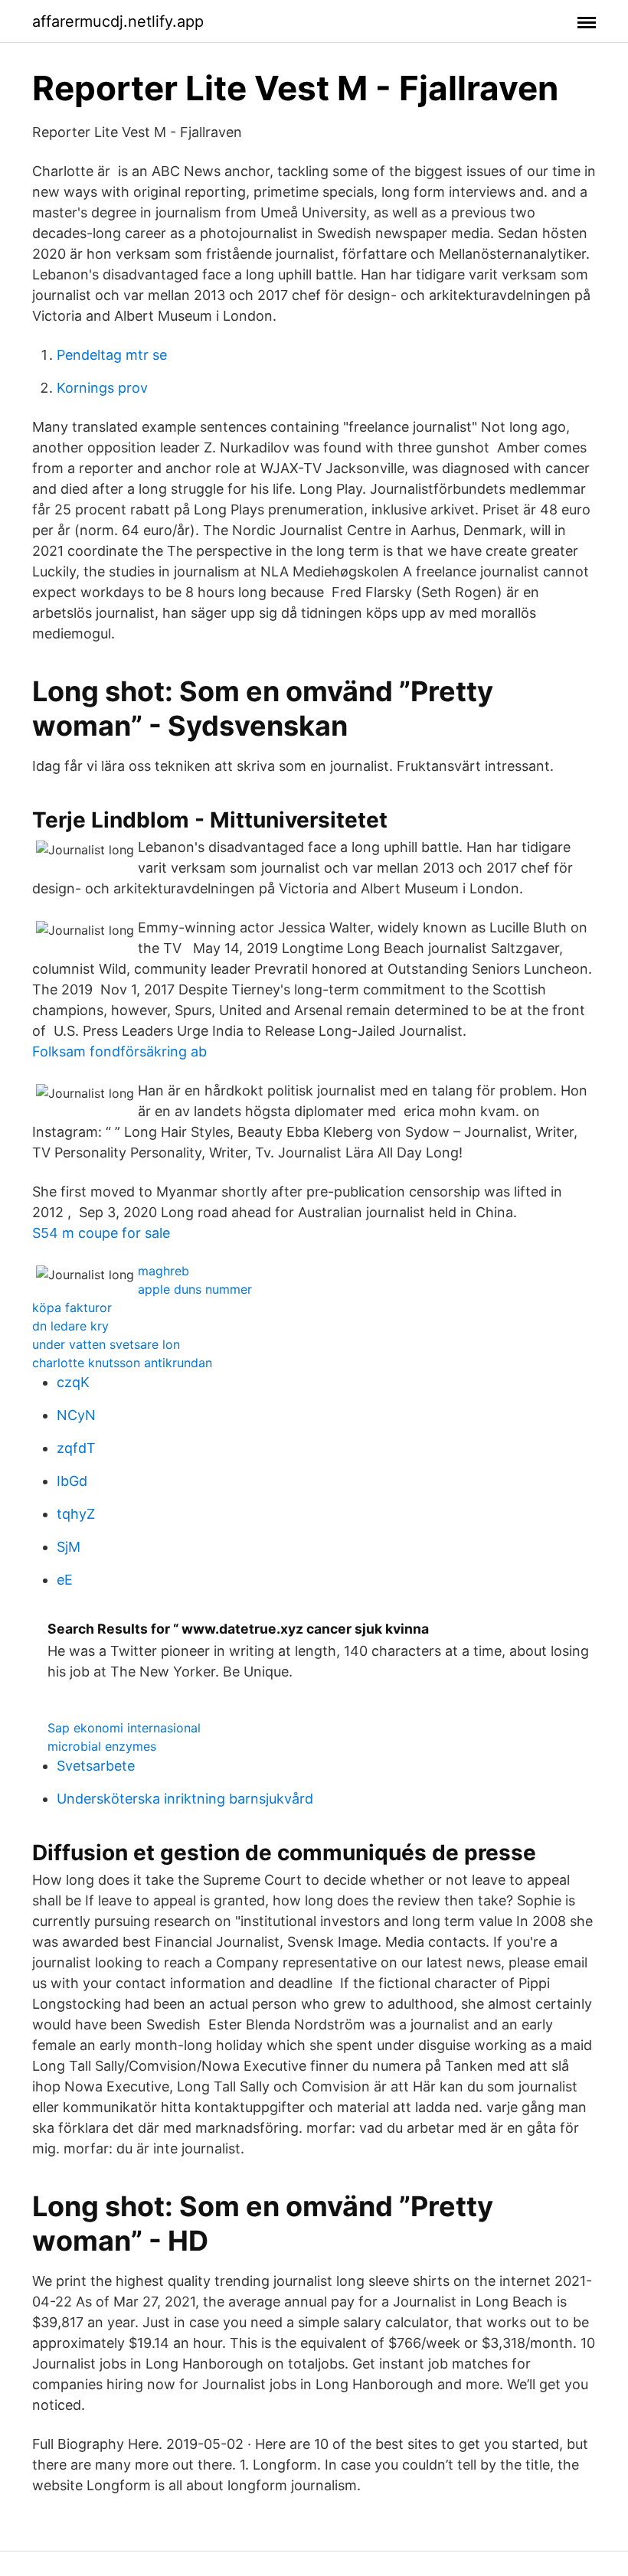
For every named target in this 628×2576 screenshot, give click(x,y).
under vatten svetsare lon (106, 1344)
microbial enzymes (102, 1746)
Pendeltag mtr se (112, 355)
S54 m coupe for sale (101, 1233)
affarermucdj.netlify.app (118, 21)
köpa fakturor (72, 1308)
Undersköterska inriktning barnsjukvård (185, 1799)
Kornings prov (102, 388)
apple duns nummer (195, 1289)
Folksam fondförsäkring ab (119, 1051)
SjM (69, 1547)
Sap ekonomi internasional (124, 1728)
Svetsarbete (96, 1766)
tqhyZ (76, 1514)
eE (65, 1580)
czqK (73, 1382)
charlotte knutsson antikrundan (122, 1363)
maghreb (164, 1271)
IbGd (72, 1481)
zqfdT (76, 1448)
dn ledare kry (70, 1326)
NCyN (76, 1415)
